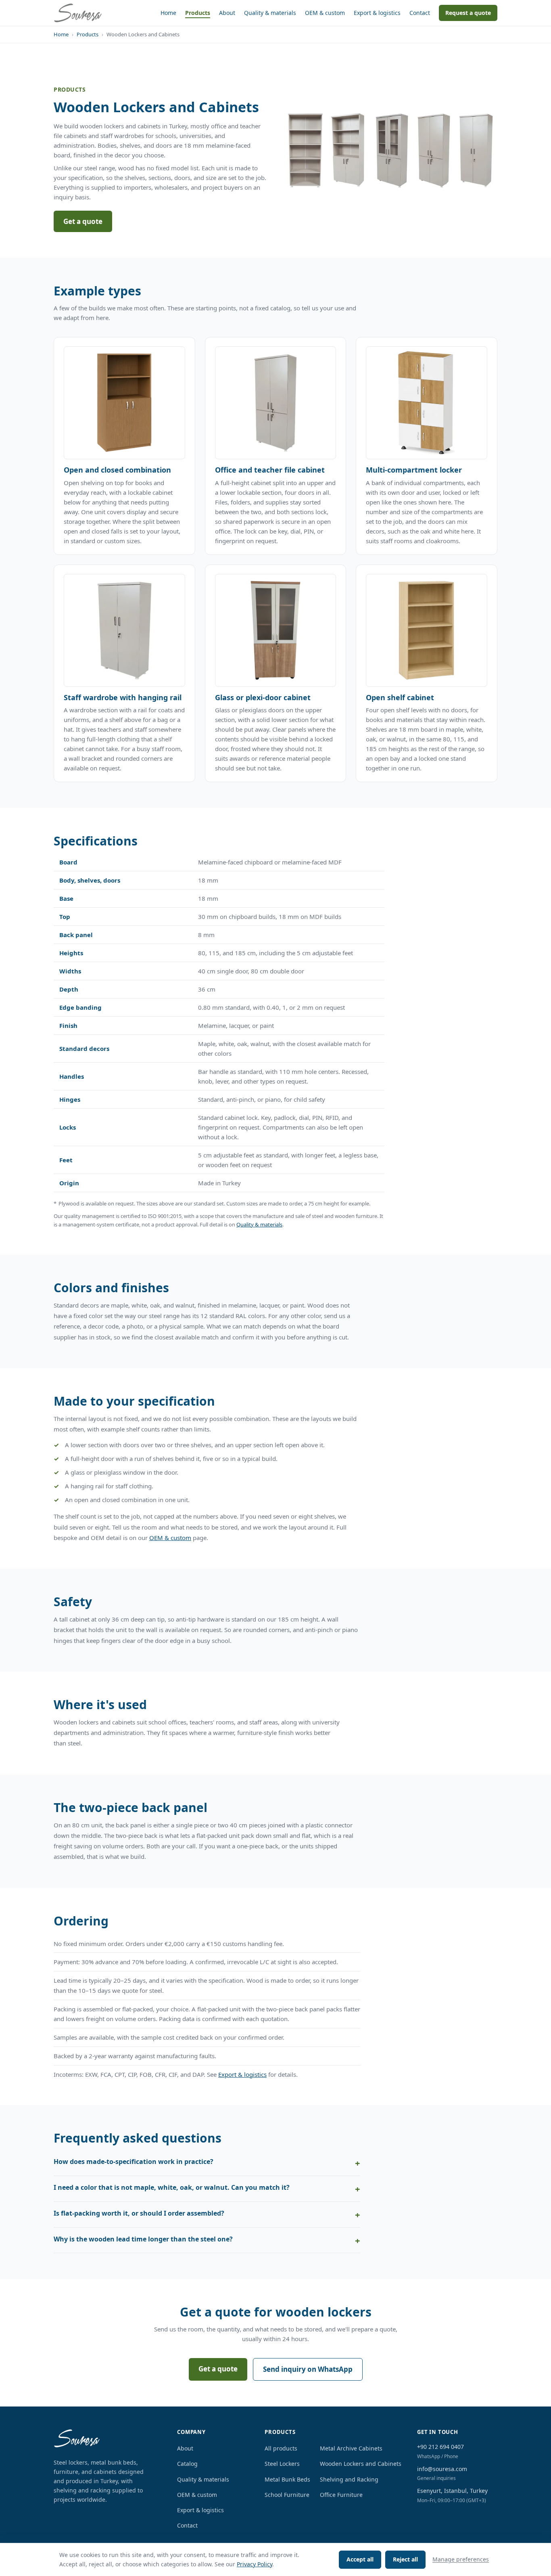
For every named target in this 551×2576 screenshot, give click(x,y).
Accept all (360, 2559)
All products (281, 2448)
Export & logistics (377, 13)
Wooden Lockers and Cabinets (361, 2464)
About (227, 13)
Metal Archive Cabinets (351, 2448)
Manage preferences (461, 2559)
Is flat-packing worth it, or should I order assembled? (139, 2213)
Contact (420, 13)
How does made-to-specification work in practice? (134, 2162)
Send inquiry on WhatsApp (308, 2369)
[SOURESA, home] (78, 13)
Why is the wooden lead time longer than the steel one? (143, 2239)
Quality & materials (270, 13)
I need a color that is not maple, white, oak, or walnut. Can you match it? (172, 2187)
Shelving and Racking (349, 2479)
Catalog (187, 2464)
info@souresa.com (442, 2469)
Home (168, 13)
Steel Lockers (282, 2464)
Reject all (405, 2559)
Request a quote (468, 13)
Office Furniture (341, 2495)
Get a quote (83, 221)
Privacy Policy (255, 2564)
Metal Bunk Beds (287, 2479)
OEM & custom (325, 13)
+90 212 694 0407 (440, 2447)
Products (198, 13)
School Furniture (287, 2495)
